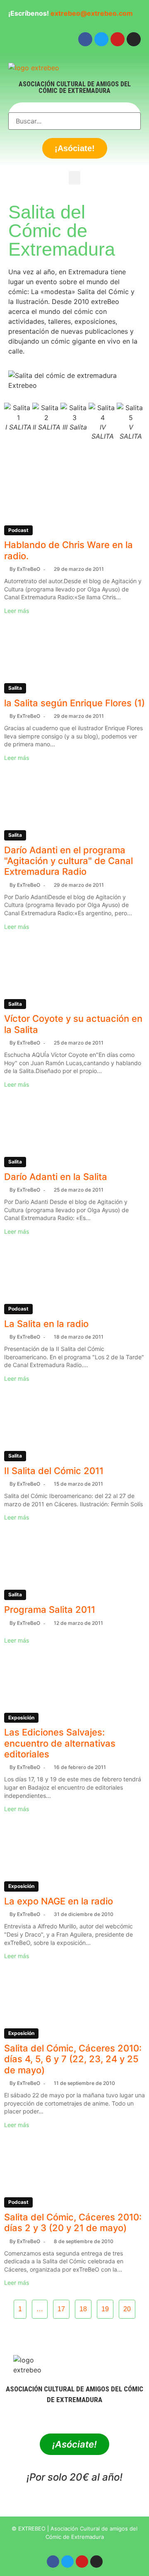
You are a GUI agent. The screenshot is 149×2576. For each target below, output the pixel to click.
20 (127, 2309)
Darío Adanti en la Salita (56, 1177)
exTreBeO (29, 569)
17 (61, 2309)
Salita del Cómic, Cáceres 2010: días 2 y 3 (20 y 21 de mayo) (73, 2222)
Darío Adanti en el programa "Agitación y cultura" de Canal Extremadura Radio (68, 861)
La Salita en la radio (46, 1324)
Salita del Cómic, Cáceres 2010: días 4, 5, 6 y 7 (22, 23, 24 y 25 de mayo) (73, 2059)
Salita (15, 688)
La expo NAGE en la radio (59, 1901)
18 (83, 2309)
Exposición (21, 1718)
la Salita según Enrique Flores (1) (74, 703)
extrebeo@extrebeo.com (92, 13)
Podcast (18, 530)
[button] (74, 178)
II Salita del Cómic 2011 (54, 1471)
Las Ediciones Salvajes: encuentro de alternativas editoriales (60, 1743)
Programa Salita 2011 (50, 1610)
